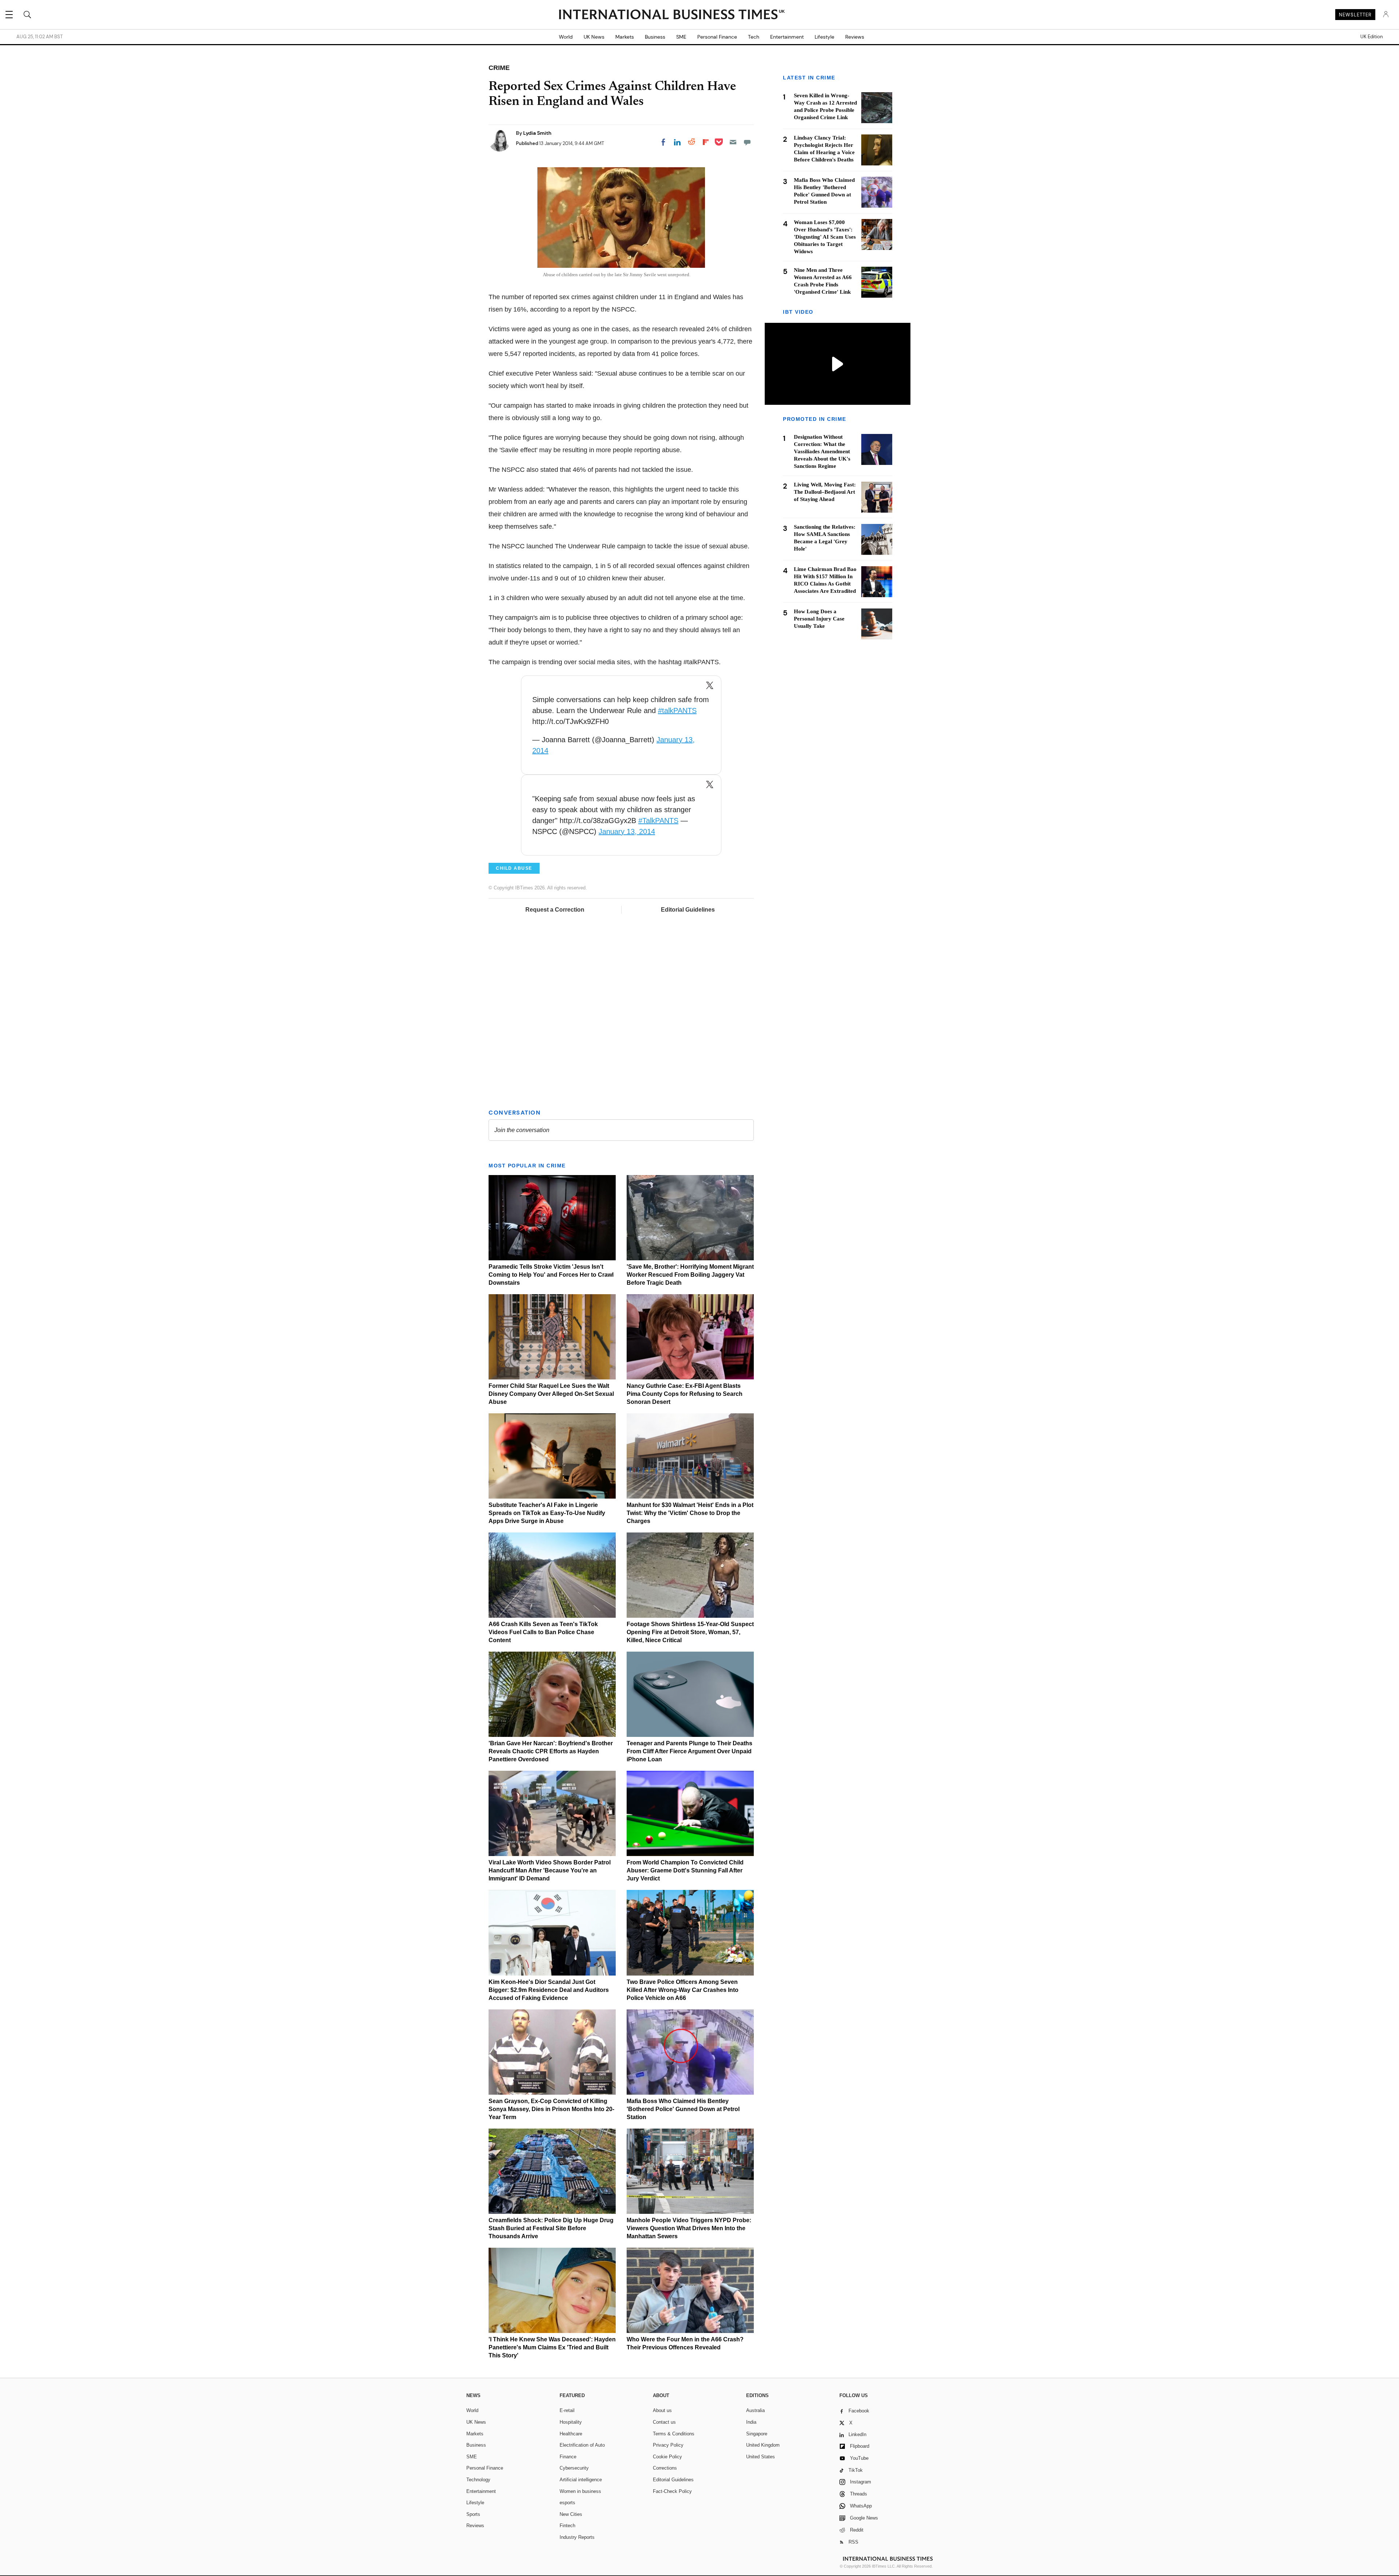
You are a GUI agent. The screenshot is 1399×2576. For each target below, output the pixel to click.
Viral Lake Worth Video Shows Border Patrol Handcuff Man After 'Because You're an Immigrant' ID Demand (550, 1870)
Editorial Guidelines (688, 910)
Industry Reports (577, 2537)
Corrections (665, 2468)
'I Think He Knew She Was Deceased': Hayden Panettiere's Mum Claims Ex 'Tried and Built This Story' (552, 2347)
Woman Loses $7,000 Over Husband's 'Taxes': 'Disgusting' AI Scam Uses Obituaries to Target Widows (825, 237)
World (566, 37)
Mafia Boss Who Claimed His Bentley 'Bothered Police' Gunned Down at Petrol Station (683, 2109)
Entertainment (787, 37)
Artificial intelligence (581, 2480)
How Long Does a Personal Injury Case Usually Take (819, 619)
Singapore (757, 2434)
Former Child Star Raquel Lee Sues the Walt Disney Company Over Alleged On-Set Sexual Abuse (551, 1394)
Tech (754, 37)
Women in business (580, 2491)
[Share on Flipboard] (706, 142)
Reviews (855, 37)
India (751, 2422)
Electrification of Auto (582, 2445)
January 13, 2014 (627, 831)
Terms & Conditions (674, 2434)
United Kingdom (763, 2445)
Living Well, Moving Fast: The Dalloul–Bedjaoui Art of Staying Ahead (825, 492)
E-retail (567, 2410)
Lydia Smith (537, 133)
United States (761, 2457)
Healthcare (571, 2434)
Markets (625, 37)
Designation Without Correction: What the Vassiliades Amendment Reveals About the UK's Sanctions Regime (822, 452)
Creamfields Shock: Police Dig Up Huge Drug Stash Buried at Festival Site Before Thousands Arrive (551, 2228)
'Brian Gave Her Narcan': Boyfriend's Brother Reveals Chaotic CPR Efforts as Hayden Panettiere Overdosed (551, 1751)
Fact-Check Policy (672, 2491)
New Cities (571, 2514)
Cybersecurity (574, 2468)
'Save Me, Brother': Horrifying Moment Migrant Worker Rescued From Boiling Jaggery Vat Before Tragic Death (690, 1275)
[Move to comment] (747, 142)
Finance (568, 2457)
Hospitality (571, 2422)
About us (662, 2410)
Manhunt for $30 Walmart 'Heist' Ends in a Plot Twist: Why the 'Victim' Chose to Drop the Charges (690, 1513)
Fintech (567, 2526)
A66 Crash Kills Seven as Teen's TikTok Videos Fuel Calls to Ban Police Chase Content (543, 1632)
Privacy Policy (668, 2445)
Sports (473, 2514)
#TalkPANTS (658, 821)
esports (567, 2503)
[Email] (733, 142)
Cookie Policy (667, 2457)
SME (681, 37)
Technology (478, 2480)
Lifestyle (824, 37)
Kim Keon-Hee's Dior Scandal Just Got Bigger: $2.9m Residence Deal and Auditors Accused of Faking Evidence (549, 1990)
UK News (594, 37)
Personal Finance (717, 37)
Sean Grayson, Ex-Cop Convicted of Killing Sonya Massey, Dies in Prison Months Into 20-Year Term (551, 2109)
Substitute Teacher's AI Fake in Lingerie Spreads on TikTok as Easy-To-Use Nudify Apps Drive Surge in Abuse (547, 1513)
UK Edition (1371, 37)
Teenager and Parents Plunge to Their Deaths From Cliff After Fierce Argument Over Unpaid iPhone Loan (689, 1751)
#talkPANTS (677, 710)
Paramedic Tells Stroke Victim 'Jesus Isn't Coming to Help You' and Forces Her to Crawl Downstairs (551, 1275)
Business (655, 37)
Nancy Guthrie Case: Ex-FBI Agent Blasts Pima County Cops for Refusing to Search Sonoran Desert (685, 1394)
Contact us (664, 2422)
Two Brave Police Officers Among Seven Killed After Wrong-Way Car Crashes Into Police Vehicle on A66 (683, 1990)
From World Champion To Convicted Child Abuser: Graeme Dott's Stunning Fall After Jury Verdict (685, 1870)
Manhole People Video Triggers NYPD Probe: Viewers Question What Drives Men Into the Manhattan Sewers (689, 2228)
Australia (755, 2410)
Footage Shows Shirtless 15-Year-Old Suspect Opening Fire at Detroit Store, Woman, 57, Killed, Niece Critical (690, 1632)
